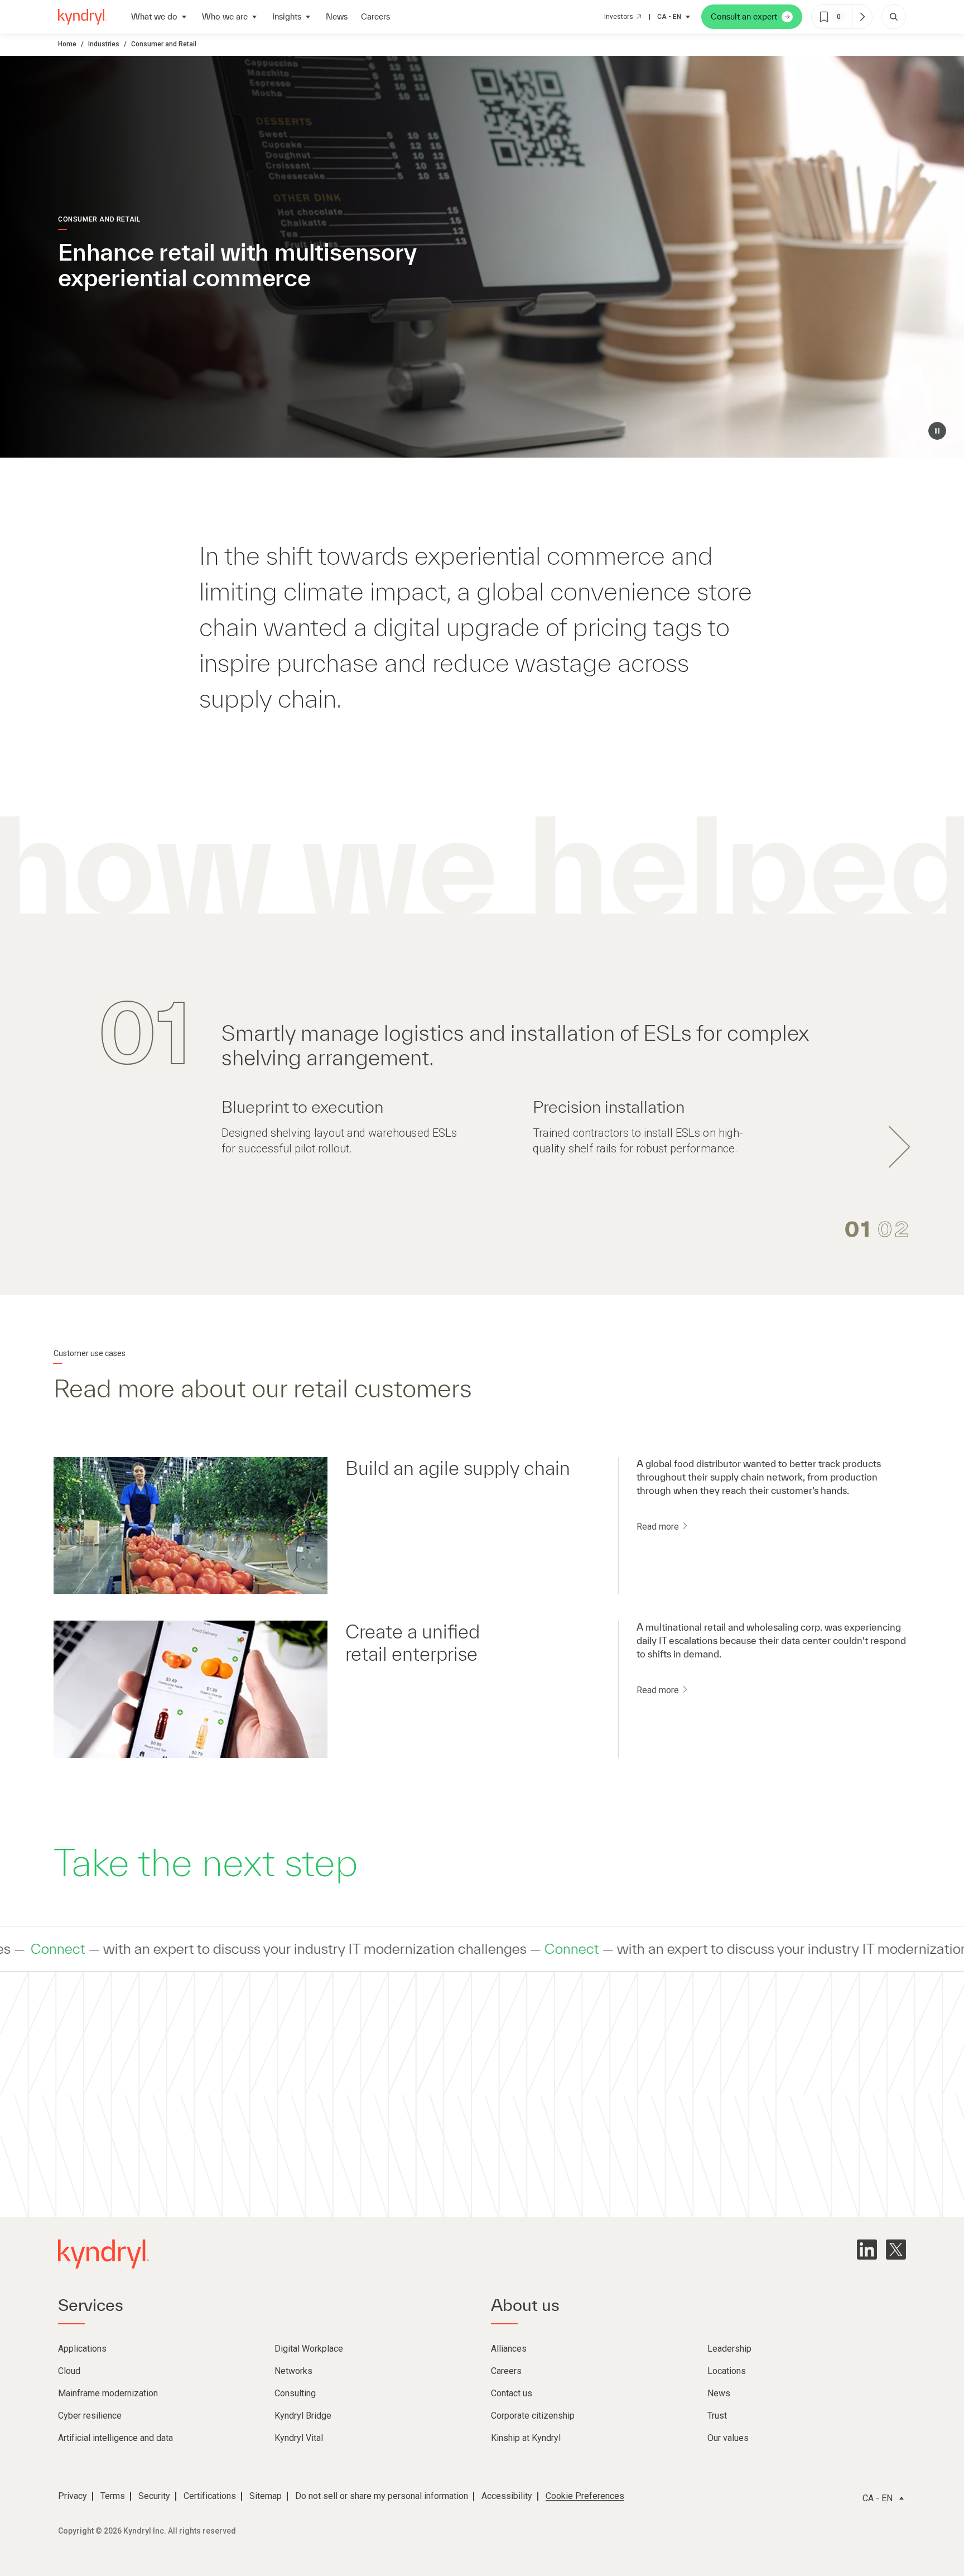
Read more (659, 1527)
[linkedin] (867, 2250)
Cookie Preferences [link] (585, 2496)
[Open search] (894, 17)
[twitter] (896, 2250)
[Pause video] (937, 431)
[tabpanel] (482, 1075)
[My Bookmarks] (862, 17)
